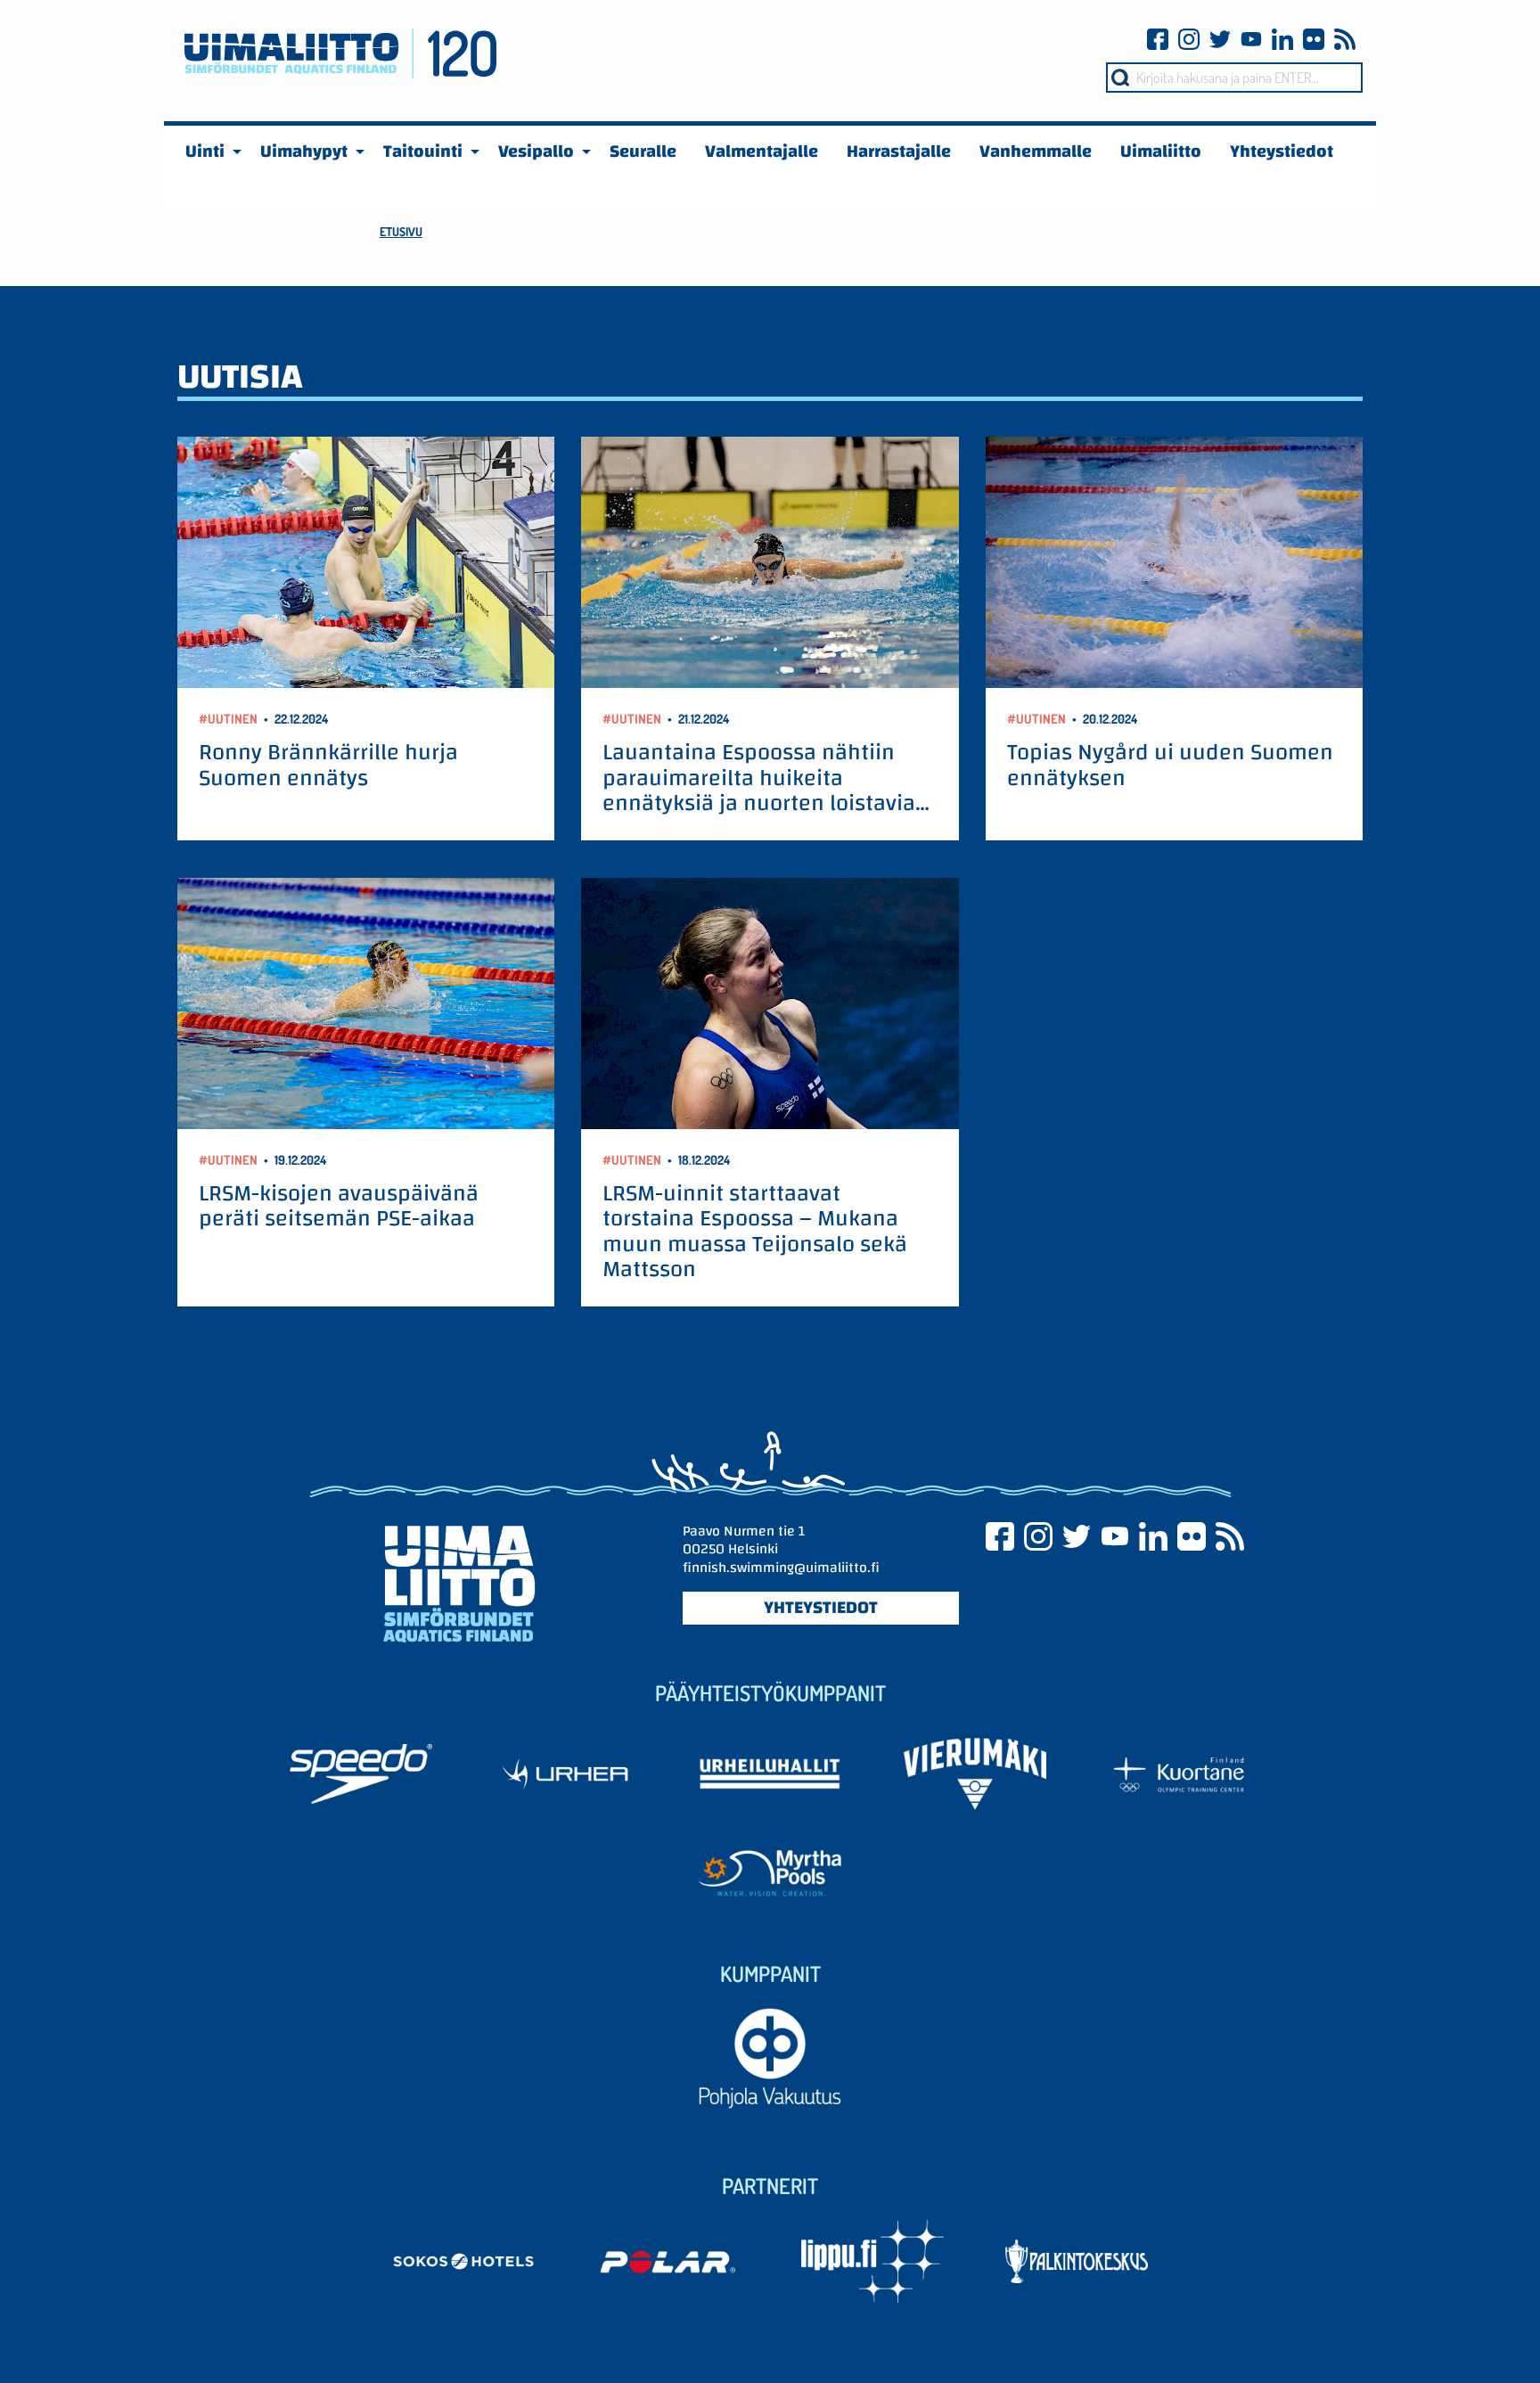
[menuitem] (209, 151)
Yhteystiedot (821, 1608)
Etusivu (401, 231)
